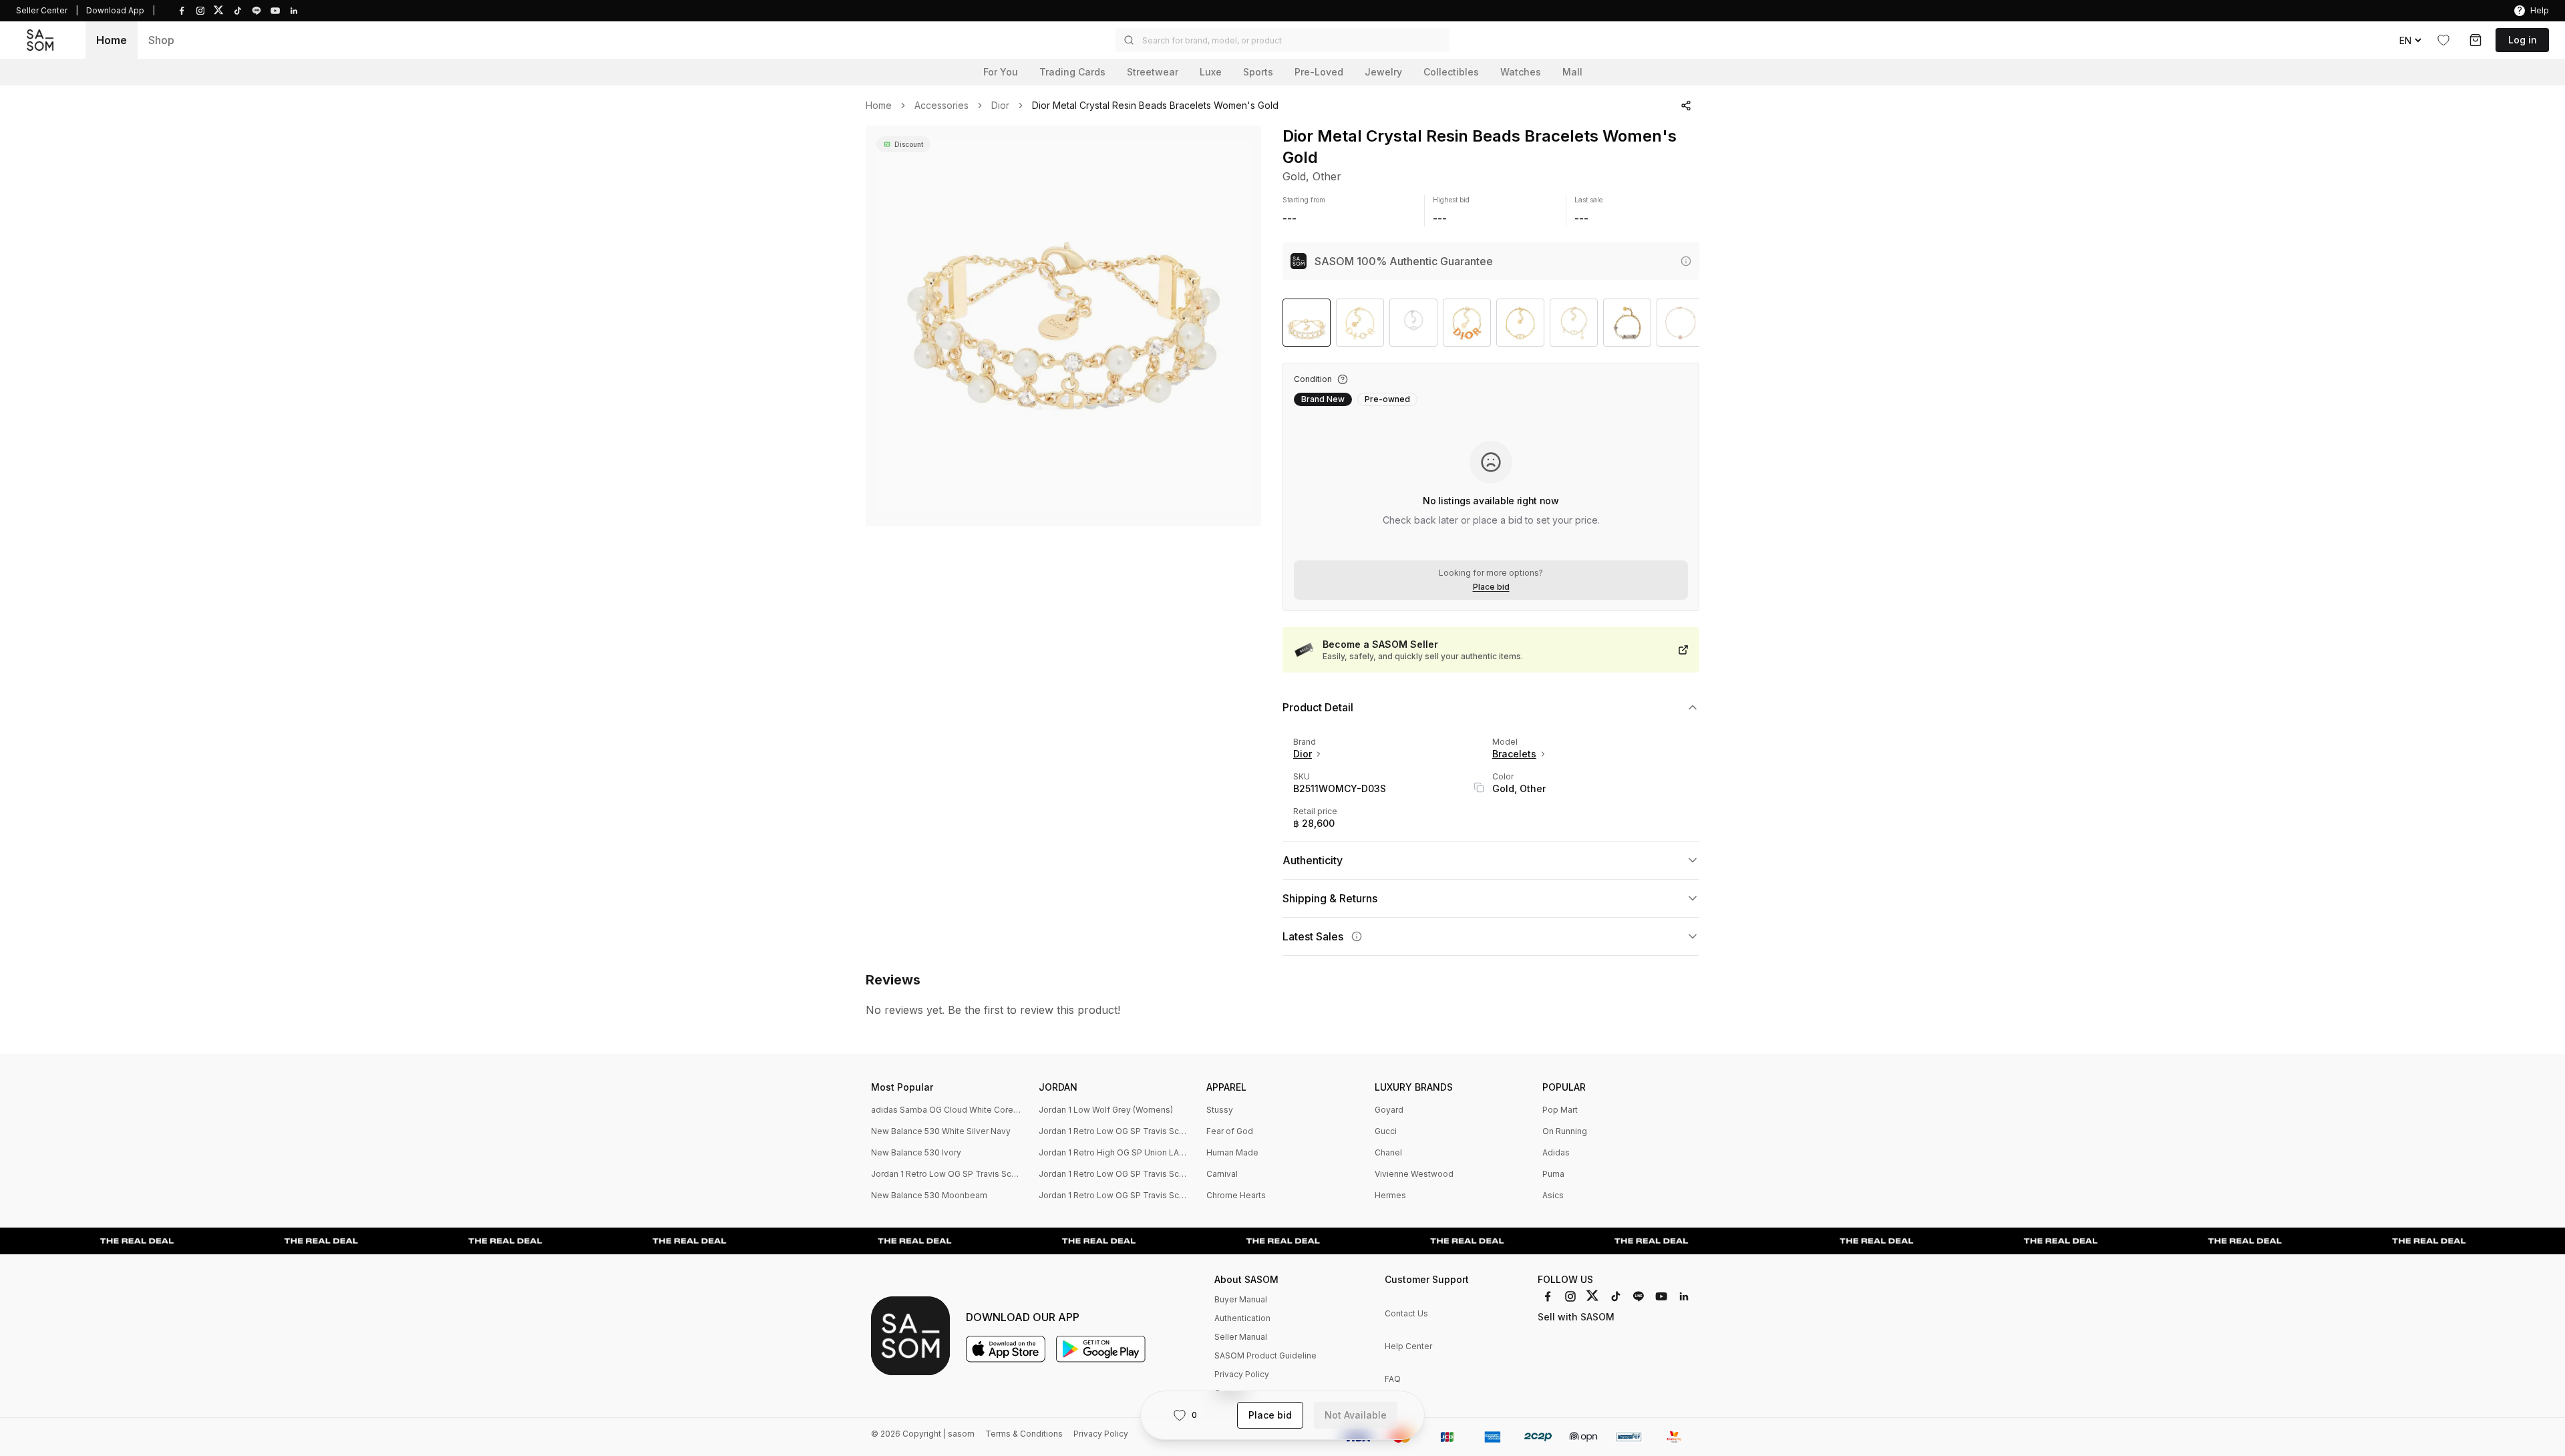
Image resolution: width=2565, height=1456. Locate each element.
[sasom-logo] (40, 40)
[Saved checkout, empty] (2475, 40)
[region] (1063, 326)
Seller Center (42, 10)
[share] (1686, 106)
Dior (1000, 106)
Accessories (942, 106)
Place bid (1491, 587)
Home (112, 40)
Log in (2523, 40)
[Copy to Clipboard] (1479, 787)
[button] (1282, 40)
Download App (115, 10)
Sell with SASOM (1576, 1317)
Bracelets (1514, 754)
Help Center (1408, 1346)
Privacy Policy (1242, 1374)
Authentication (1242, 1318)
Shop (161, 40)
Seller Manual (1241, 1337)
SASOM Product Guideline (1265, 1355)
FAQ (1393, 1379)
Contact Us (1406, 1313)
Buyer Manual (1241, 1299)
